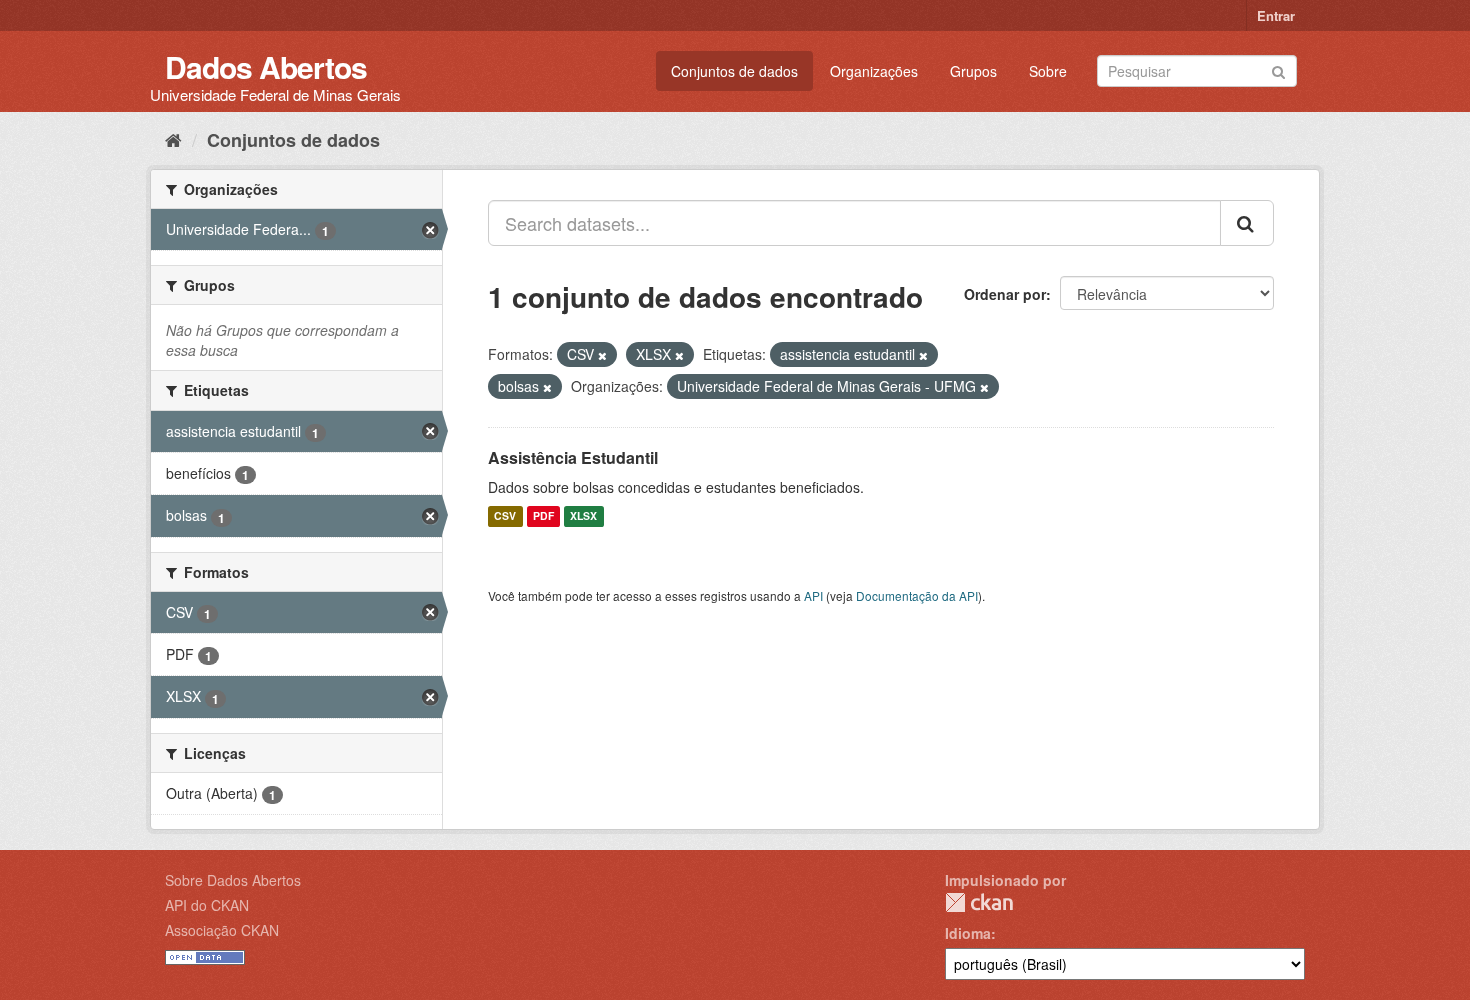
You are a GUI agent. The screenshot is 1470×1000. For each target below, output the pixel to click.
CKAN (979, 902)
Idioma (968, 933)
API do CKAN (207, 905)
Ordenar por (1005, 294)
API (813, 595)
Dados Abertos (266, 66)
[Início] (173, 139)
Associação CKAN (222, 930)
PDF (543, 516)
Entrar (1276, 15)
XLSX (583, 516)
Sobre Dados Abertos (233, 880)
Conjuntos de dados (734, 71)
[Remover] (602, 355)
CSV (505, 516)
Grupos (973, 71)
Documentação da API (917, 595)
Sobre (1048, 71)
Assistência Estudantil (573, 457)
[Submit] (1278, 69)
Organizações (874, 71)
